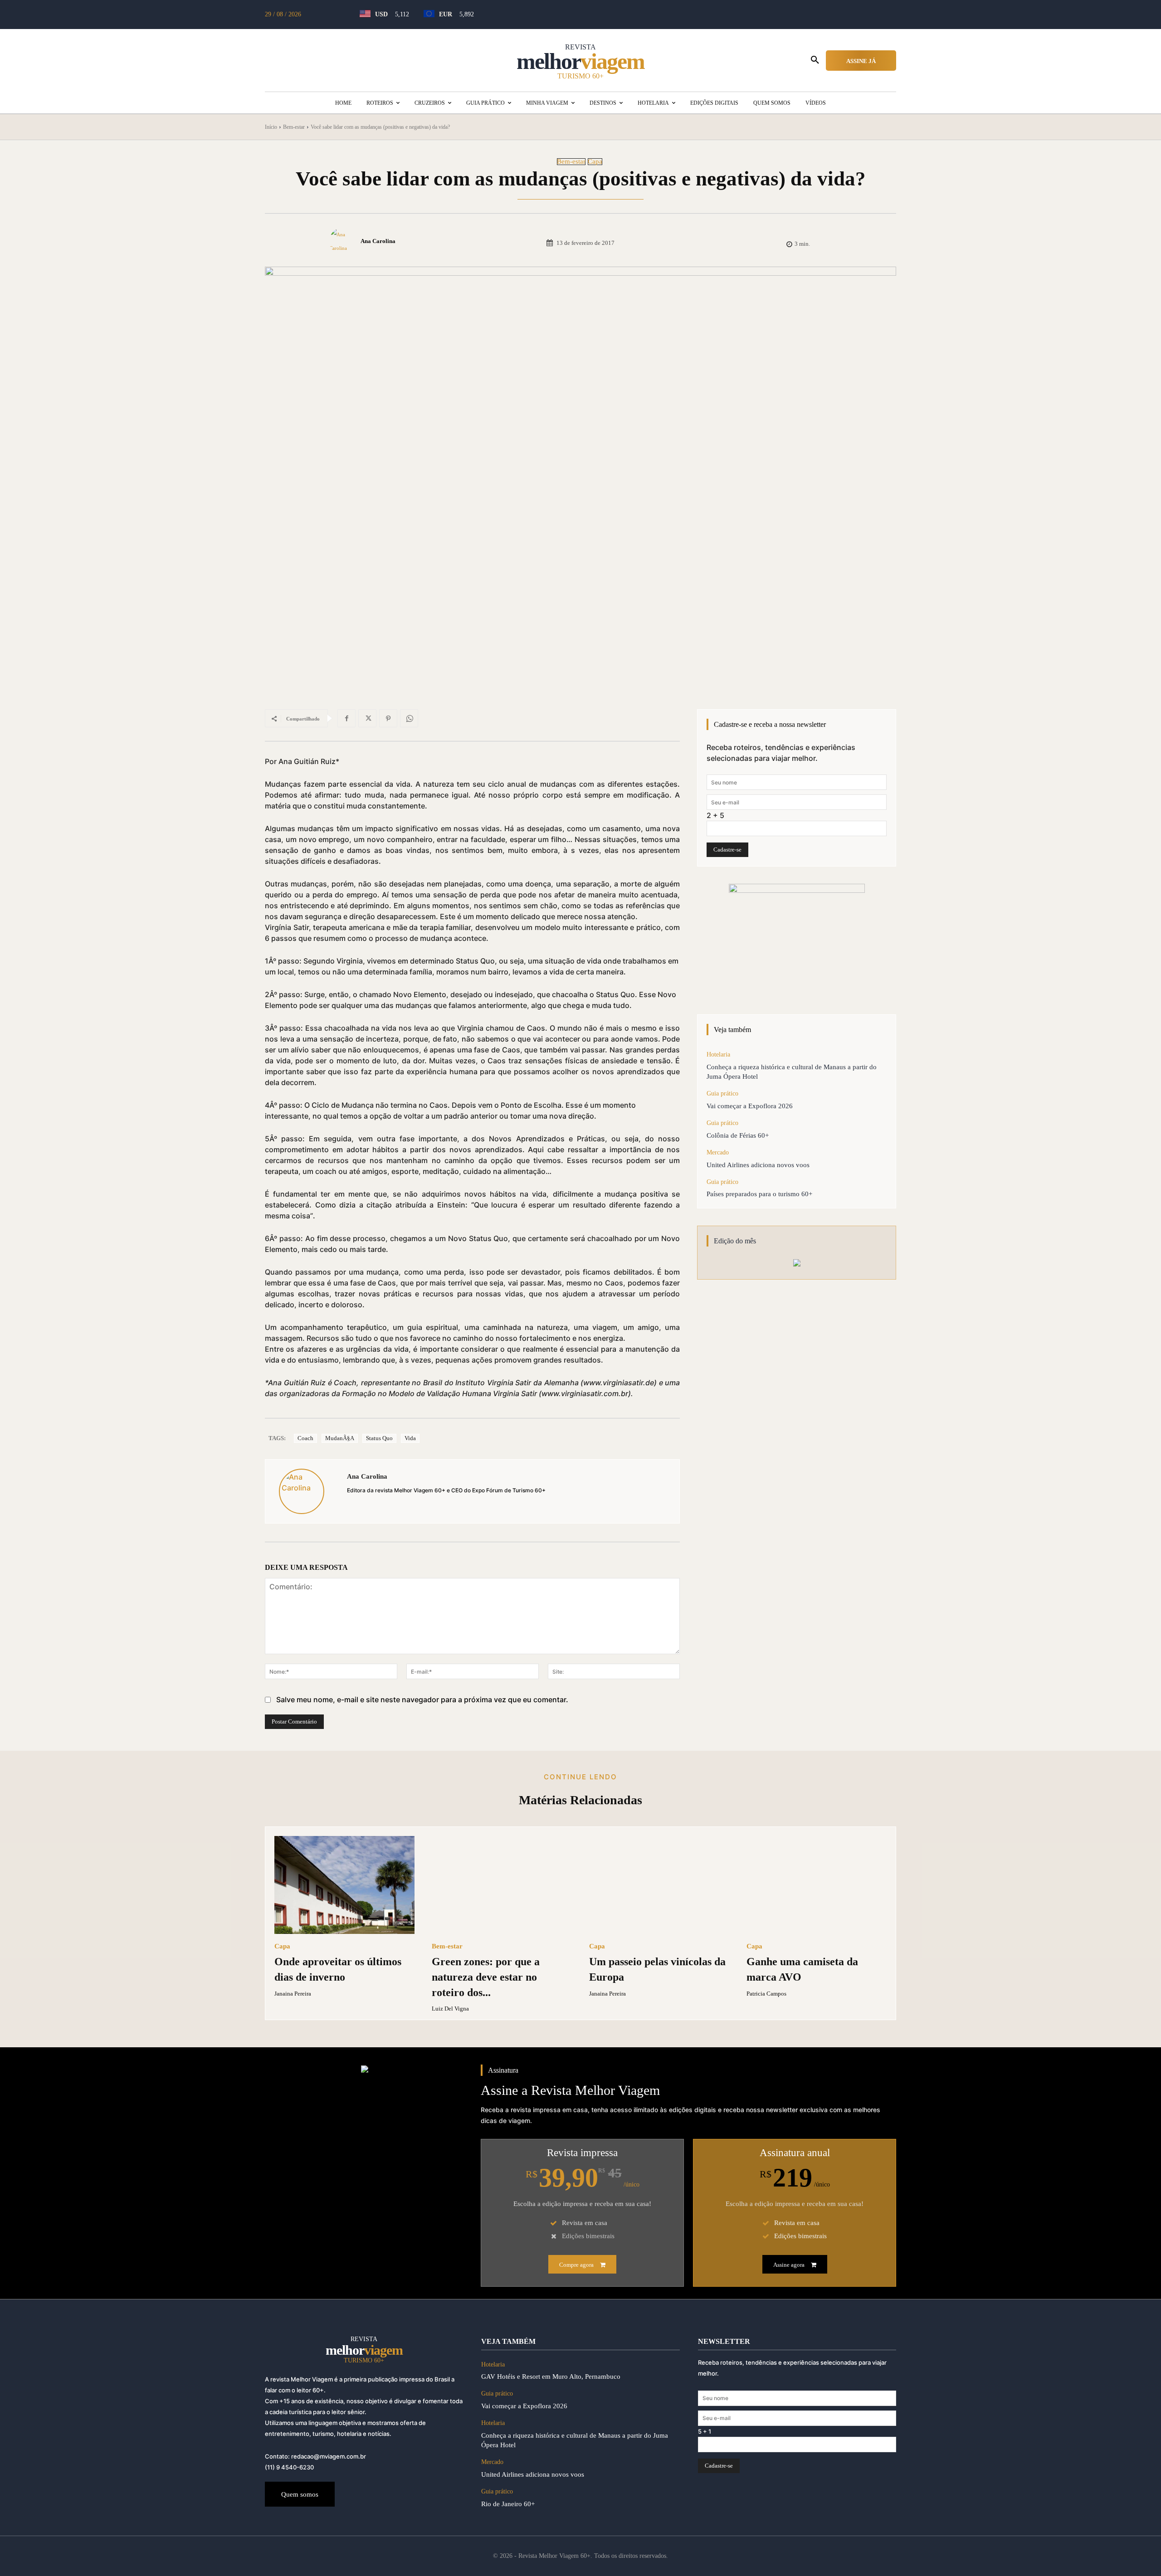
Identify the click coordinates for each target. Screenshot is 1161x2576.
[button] (815, 60)
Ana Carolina (378, 241)
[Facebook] (346, 718)
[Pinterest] (388, 718)
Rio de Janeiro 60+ (508, 2504)
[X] (367, 718)
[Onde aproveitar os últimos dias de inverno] (344, 1885)
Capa (595, 162)
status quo (379, 1438)
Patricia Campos (766, 1994)
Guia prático (722, 1093)
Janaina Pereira (293, 1994)
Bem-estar (294, 127)
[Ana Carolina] (344, 241)
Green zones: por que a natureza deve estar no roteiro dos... (486, 1977)
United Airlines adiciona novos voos (758, 1165)
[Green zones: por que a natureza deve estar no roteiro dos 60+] (502, 1885)
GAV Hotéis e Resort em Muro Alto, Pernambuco (551, 2376)
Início (271, 127)
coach (305, 1438)
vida (410, 1438)
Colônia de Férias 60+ (738, 1135)
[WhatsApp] (409, 718)
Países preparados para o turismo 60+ (759, 1194)
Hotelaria (718, 1054)
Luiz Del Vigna (450, 2009)
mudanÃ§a (340, 1438)
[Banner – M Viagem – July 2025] (797, 940)
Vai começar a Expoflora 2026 (750, 1106)
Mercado (718, 1152)
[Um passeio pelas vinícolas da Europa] (659, 1885)
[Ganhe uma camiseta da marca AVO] (817, 1885)
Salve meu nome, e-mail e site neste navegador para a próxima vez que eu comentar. (422, 1699)
